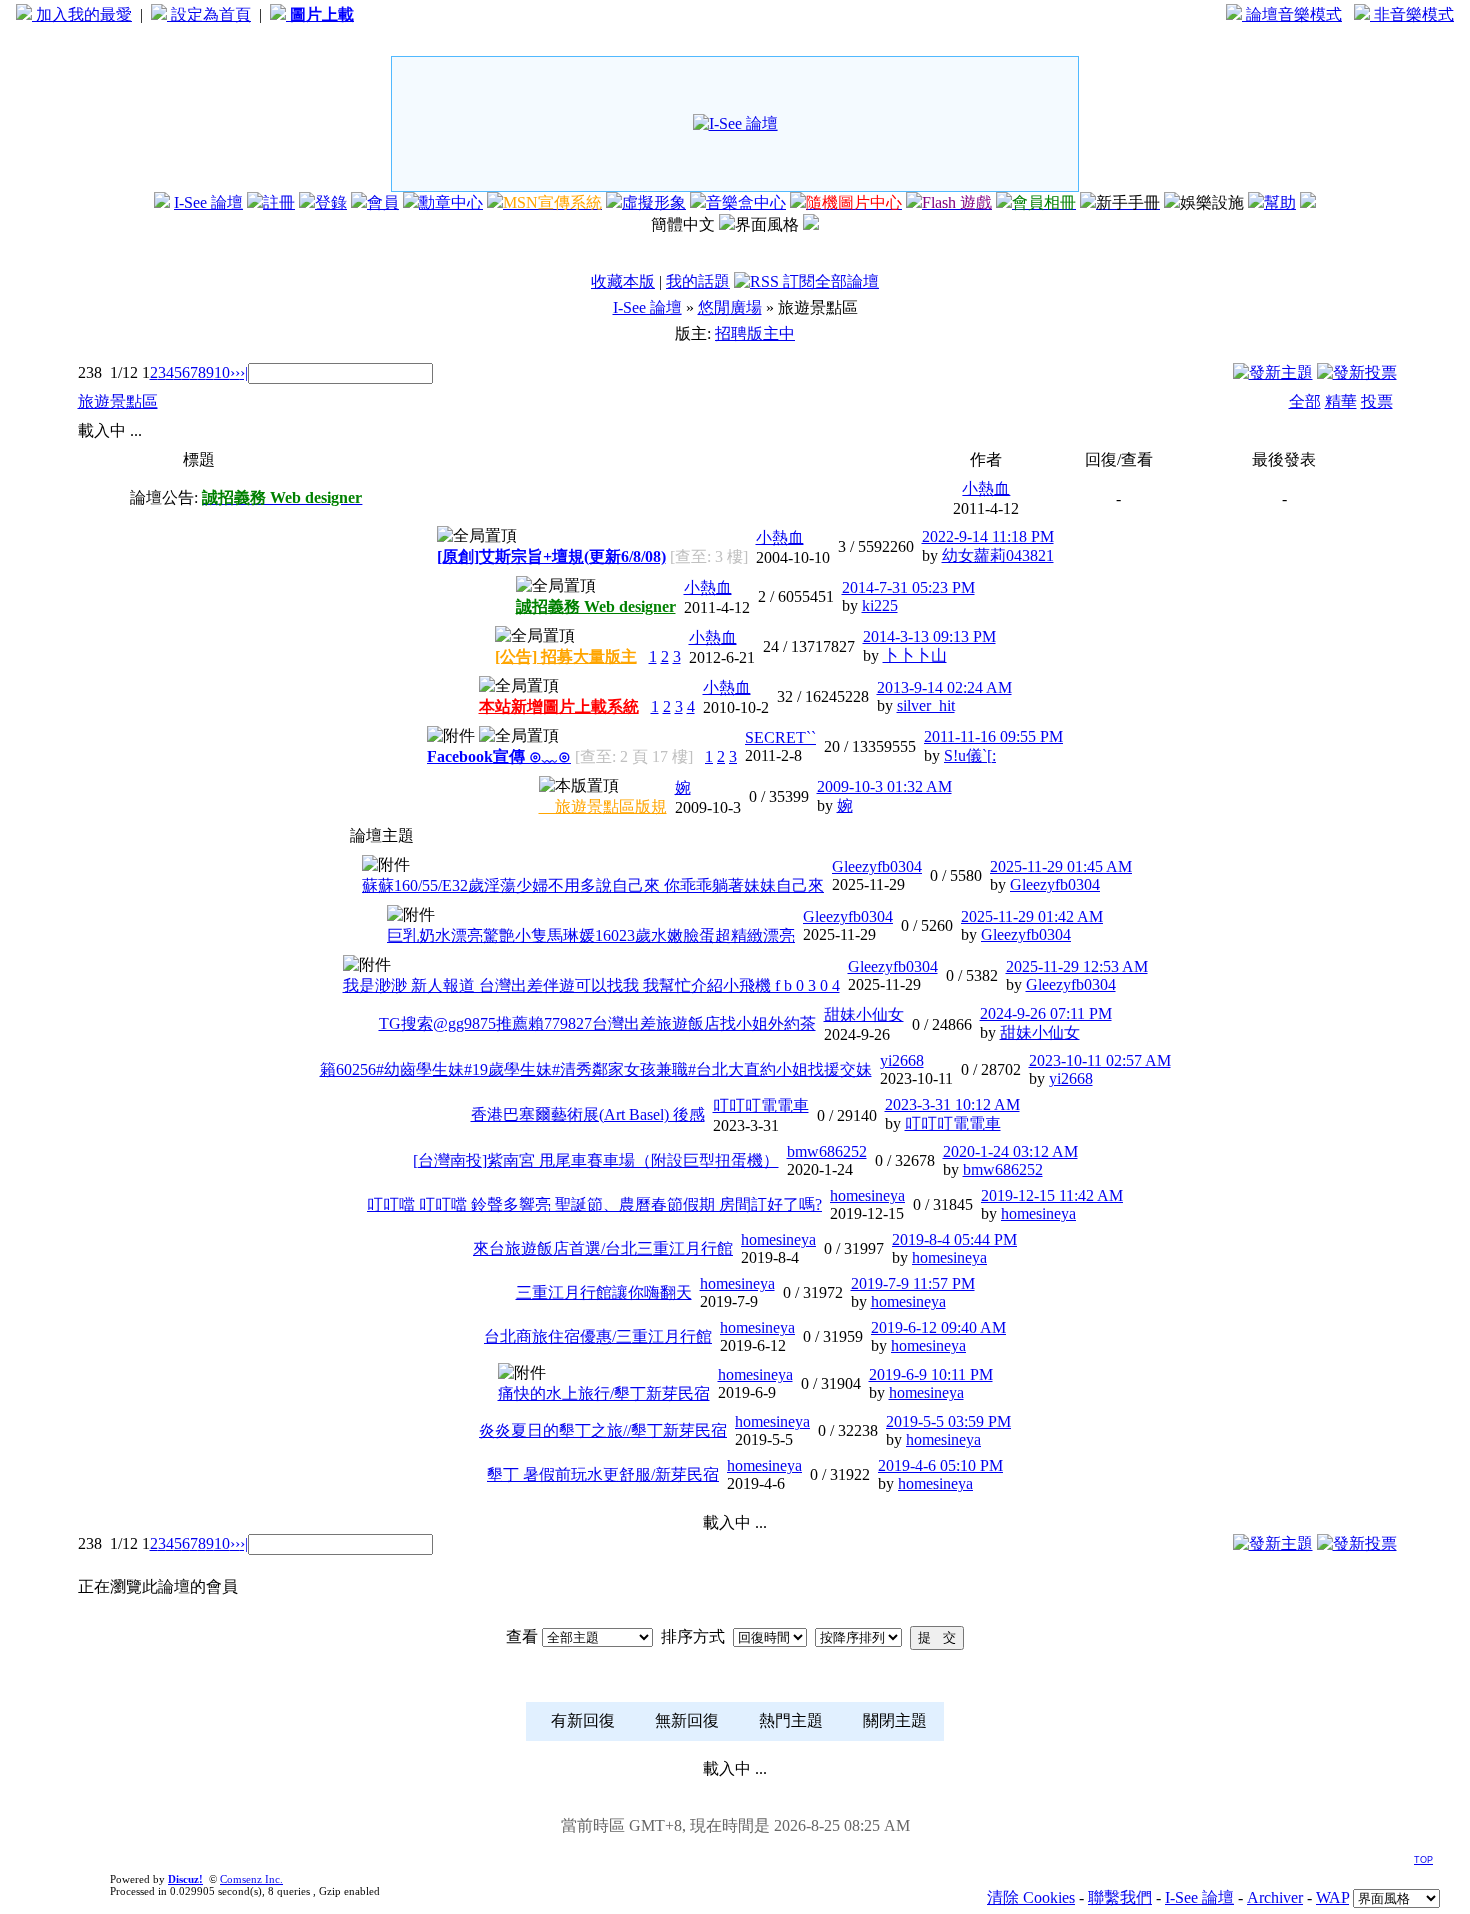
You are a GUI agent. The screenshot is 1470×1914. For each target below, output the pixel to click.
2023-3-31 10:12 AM (952, 1104)
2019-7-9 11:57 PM (913, 1283)
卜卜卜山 (915, 655)
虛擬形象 (654, 202)
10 (222, 372)
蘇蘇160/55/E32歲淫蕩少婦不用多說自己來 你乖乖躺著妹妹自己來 (593, 885)
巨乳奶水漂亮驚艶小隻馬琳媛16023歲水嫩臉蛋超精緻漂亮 (591, 935)
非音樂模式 (1412, 14)
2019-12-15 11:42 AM (1052, 1195)
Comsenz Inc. (251, 1879)
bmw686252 (827, 1151)
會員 (383, 202)
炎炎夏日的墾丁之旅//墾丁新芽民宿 (603, 1430)
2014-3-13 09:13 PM (929, 636)
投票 (1377, 401)
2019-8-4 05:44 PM (954, 1239)
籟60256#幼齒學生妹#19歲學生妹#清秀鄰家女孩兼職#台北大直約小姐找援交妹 (596, 1069)
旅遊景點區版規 (603, 806)
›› (235, 372)
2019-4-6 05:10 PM (940, 1465)
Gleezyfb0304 (877, 866)
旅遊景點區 (118, 401)
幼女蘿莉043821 (998, 555)
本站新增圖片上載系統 (559, 706)
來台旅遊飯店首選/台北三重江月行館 (603, 1248)
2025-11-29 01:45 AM (1061, 866)
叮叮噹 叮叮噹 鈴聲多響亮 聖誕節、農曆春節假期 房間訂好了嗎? (594, 1204)
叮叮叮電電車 (761, 1105)
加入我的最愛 (82, 14)
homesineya (867, 1195)
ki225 (880, 605)
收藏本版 (623, 281)
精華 (1341, 401)
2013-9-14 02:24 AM (944, 687)
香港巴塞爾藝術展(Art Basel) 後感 (588, 1114)
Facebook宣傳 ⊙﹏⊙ (499, 756)
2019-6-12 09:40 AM (938, 1327)
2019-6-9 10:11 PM (931, 1374)
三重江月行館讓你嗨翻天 (604, 1292)
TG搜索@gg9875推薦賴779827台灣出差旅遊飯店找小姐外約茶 (597, 1023)
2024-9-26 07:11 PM (1046, 1013)
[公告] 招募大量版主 (566, 656)
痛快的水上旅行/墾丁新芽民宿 (604, 1393)
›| (244, 372)
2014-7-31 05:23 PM (908, 587)
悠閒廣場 (730, 307)
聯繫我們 (1120, 1897)
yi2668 (902, 1060)
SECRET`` (780, 737)
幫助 (1280, 202)
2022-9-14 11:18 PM (988, 536)
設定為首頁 (209, 14)
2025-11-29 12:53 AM (1077, 966)
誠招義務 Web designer (596, 606)
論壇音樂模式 (1292, 14)
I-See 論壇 (208, 202)
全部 (1305, 401)
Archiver (1275, 1897)
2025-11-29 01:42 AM (1032, 916)
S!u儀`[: (970, 755)
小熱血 (986, 488)
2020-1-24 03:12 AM (1010, 1151)
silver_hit (926, 705)
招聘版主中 (755, 333)
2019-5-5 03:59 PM (948, 1421)
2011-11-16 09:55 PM (993, 736)
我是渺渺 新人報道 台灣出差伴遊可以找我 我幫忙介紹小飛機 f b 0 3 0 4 (591, 985)
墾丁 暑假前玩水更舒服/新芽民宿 (603, 1474)
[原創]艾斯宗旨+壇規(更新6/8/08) (551, 556)
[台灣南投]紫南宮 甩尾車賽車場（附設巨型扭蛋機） (596, 1160)
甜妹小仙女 (864, 1014)
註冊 (279, 202)
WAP (1332, 1897)
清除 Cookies (1031, 1897)
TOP (1423, 1860)
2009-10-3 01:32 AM (884, 786)
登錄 (331, 202)
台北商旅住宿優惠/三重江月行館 (598, 1336)
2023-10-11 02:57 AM (1100, 1060)
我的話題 (698, 281)
